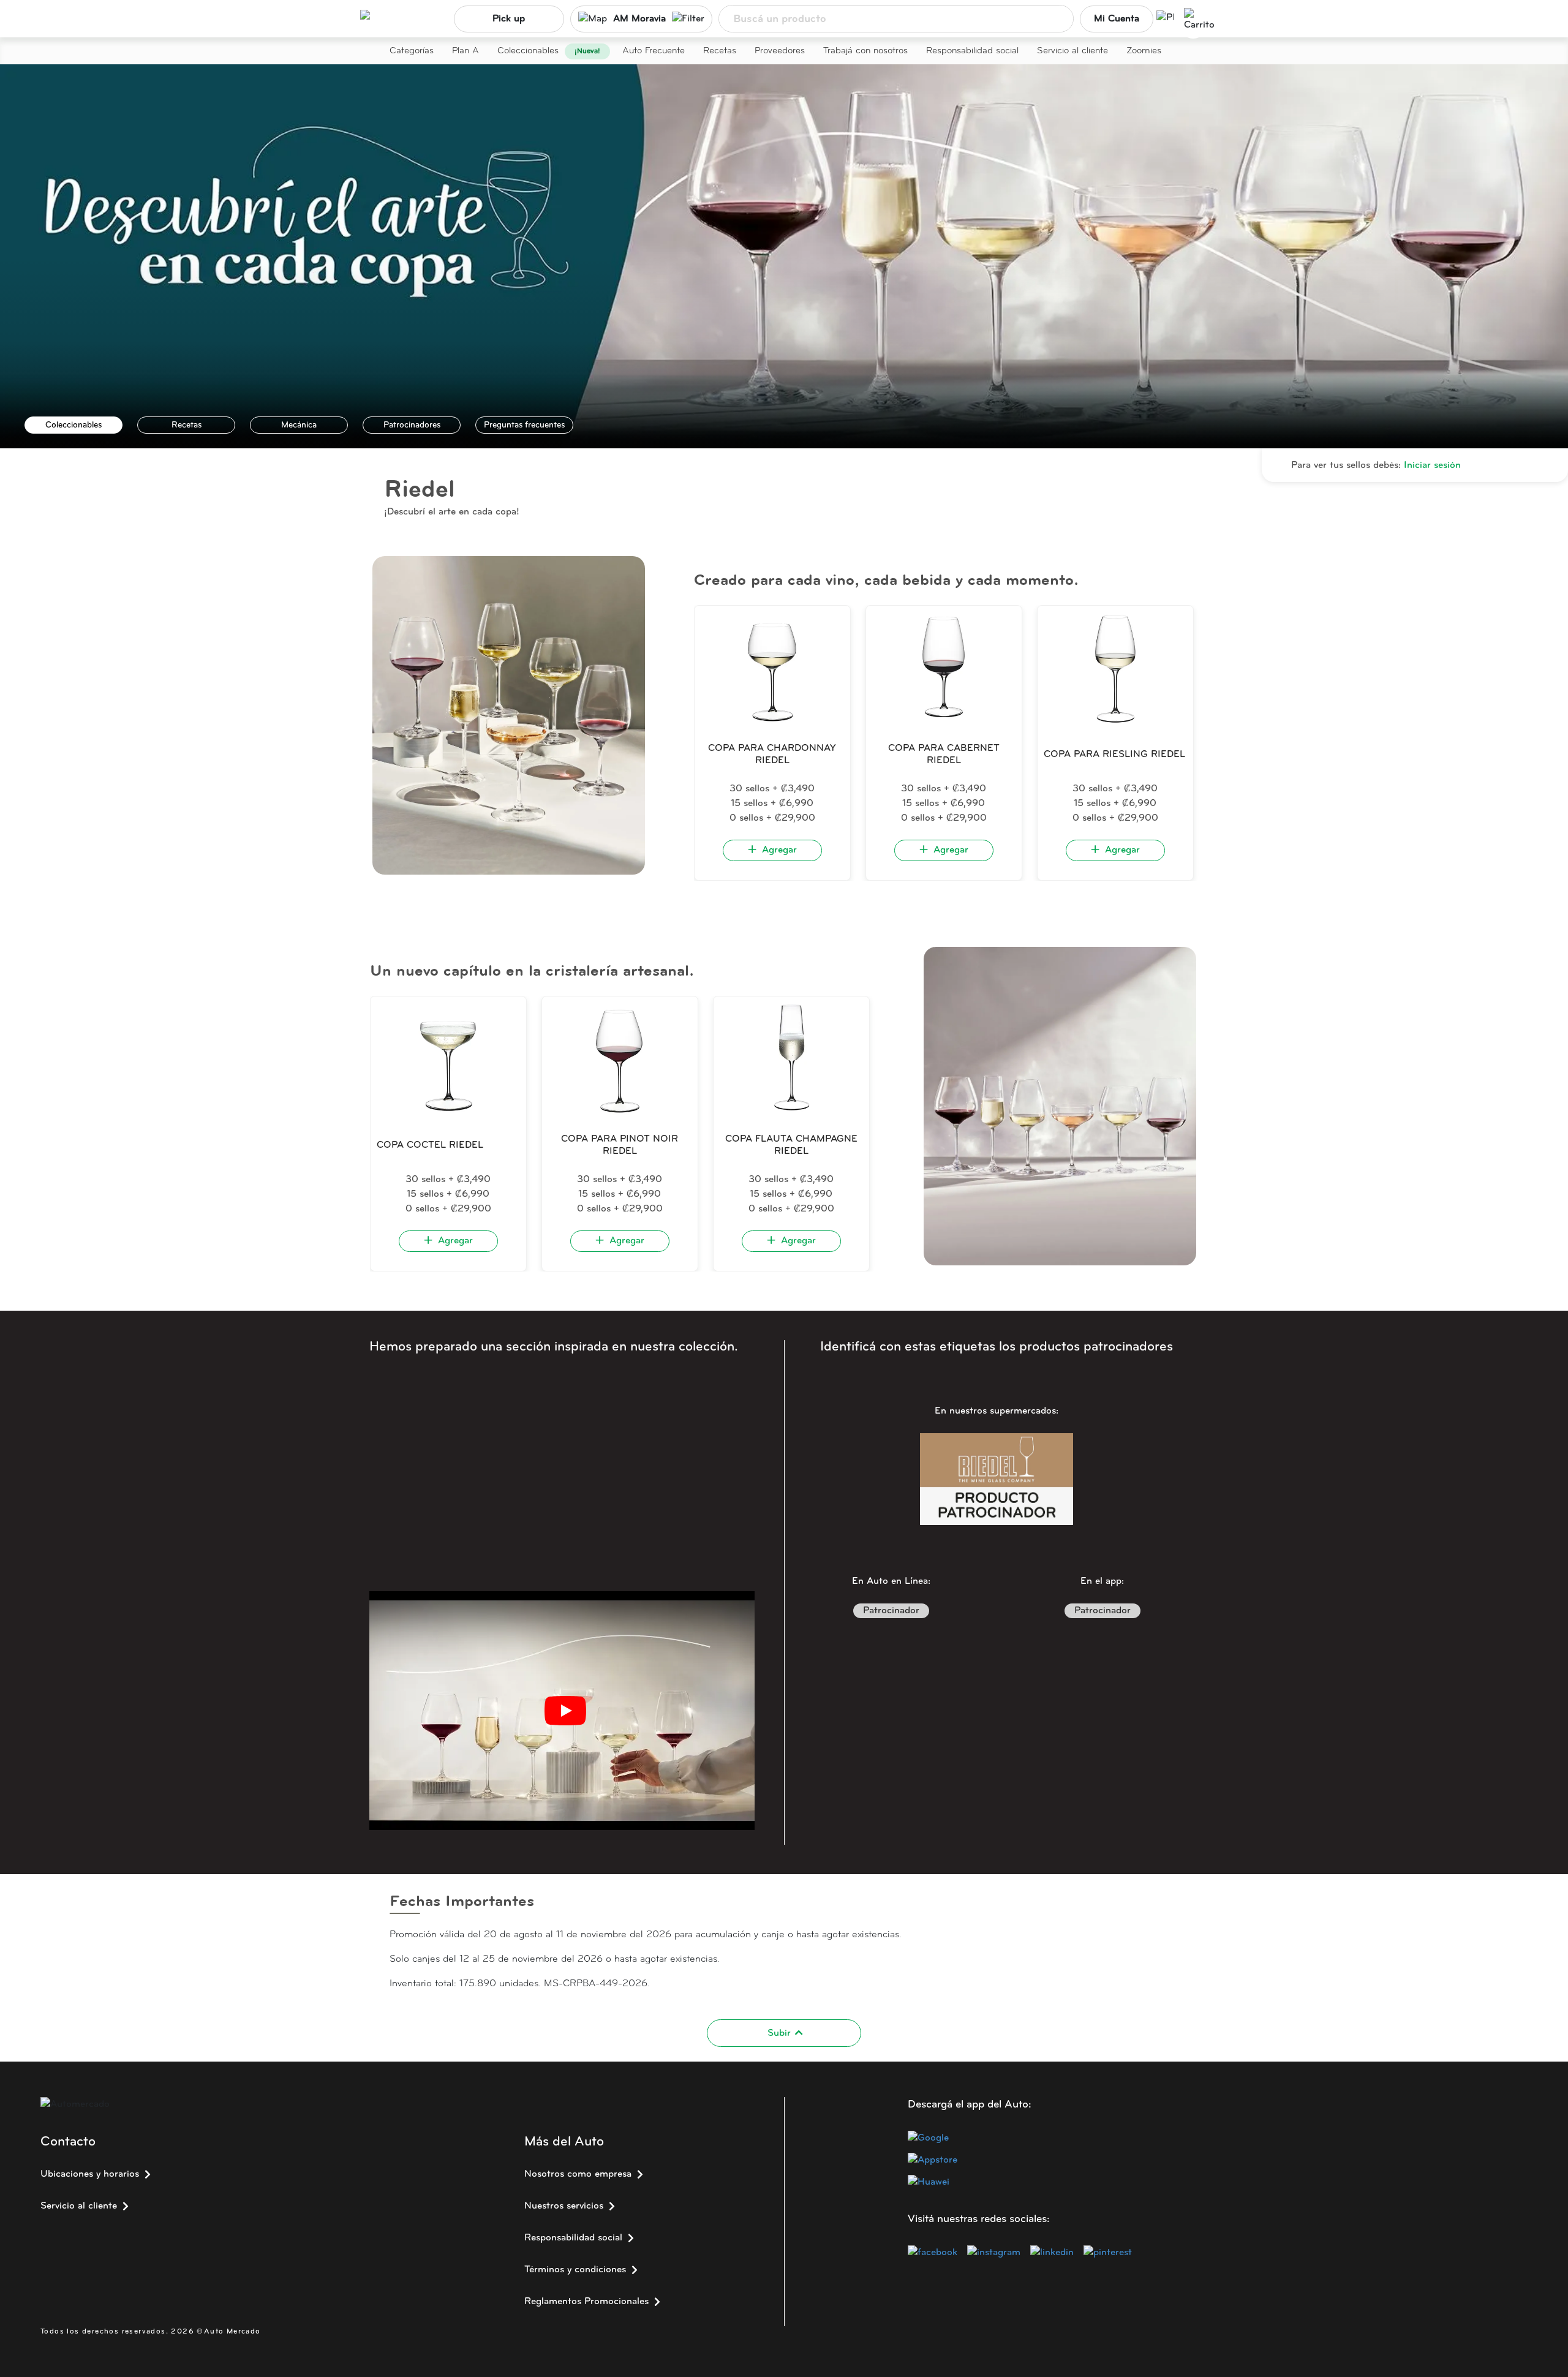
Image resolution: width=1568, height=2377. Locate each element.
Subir (779, 2033)
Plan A (466, 51)
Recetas (720, 51)
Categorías (412, 51)
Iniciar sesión (1432, 465)
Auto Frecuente (654, 51)
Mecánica (299, 425)
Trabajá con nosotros (865, 51)
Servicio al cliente (1072, 51)
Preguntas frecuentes (524, 425)
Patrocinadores (412, 425)
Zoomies (1144, 51)
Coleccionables (528, 51)
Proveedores (780, 51)
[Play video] (565, 1711)
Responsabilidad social (972, 51)
